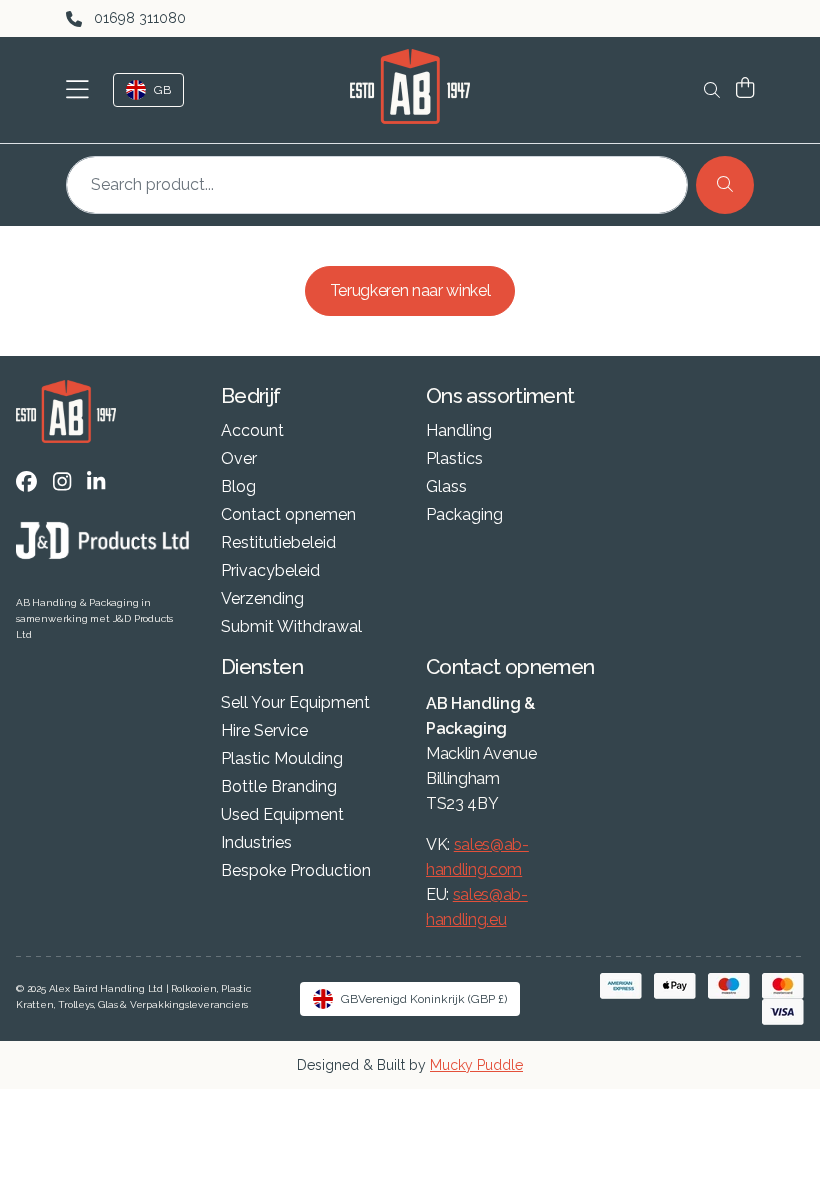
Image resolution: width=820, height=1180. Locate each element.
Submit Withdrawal (291, 627)
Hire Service (264, 731)
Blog (238, 487)
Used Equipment (282, 815)
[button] (81, 90)
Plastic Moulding (282, 759)
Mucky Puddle (476, 1065)
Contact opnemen (288, 515)
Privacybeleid (270, 571)
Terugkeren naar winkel (410, 290)
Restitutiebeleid (278, 543)
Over (239, 459)
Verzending (262, 599)
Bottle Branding (279, 787)
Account (252, 431)
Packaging (464, 515)
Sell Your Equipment (295, 703)
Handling (459, 431)
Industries (256, 843)
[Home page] (410, 86)
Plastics (454, 459)
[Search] (725, 185)
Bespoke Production (296, 871)
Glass (446, 487)
